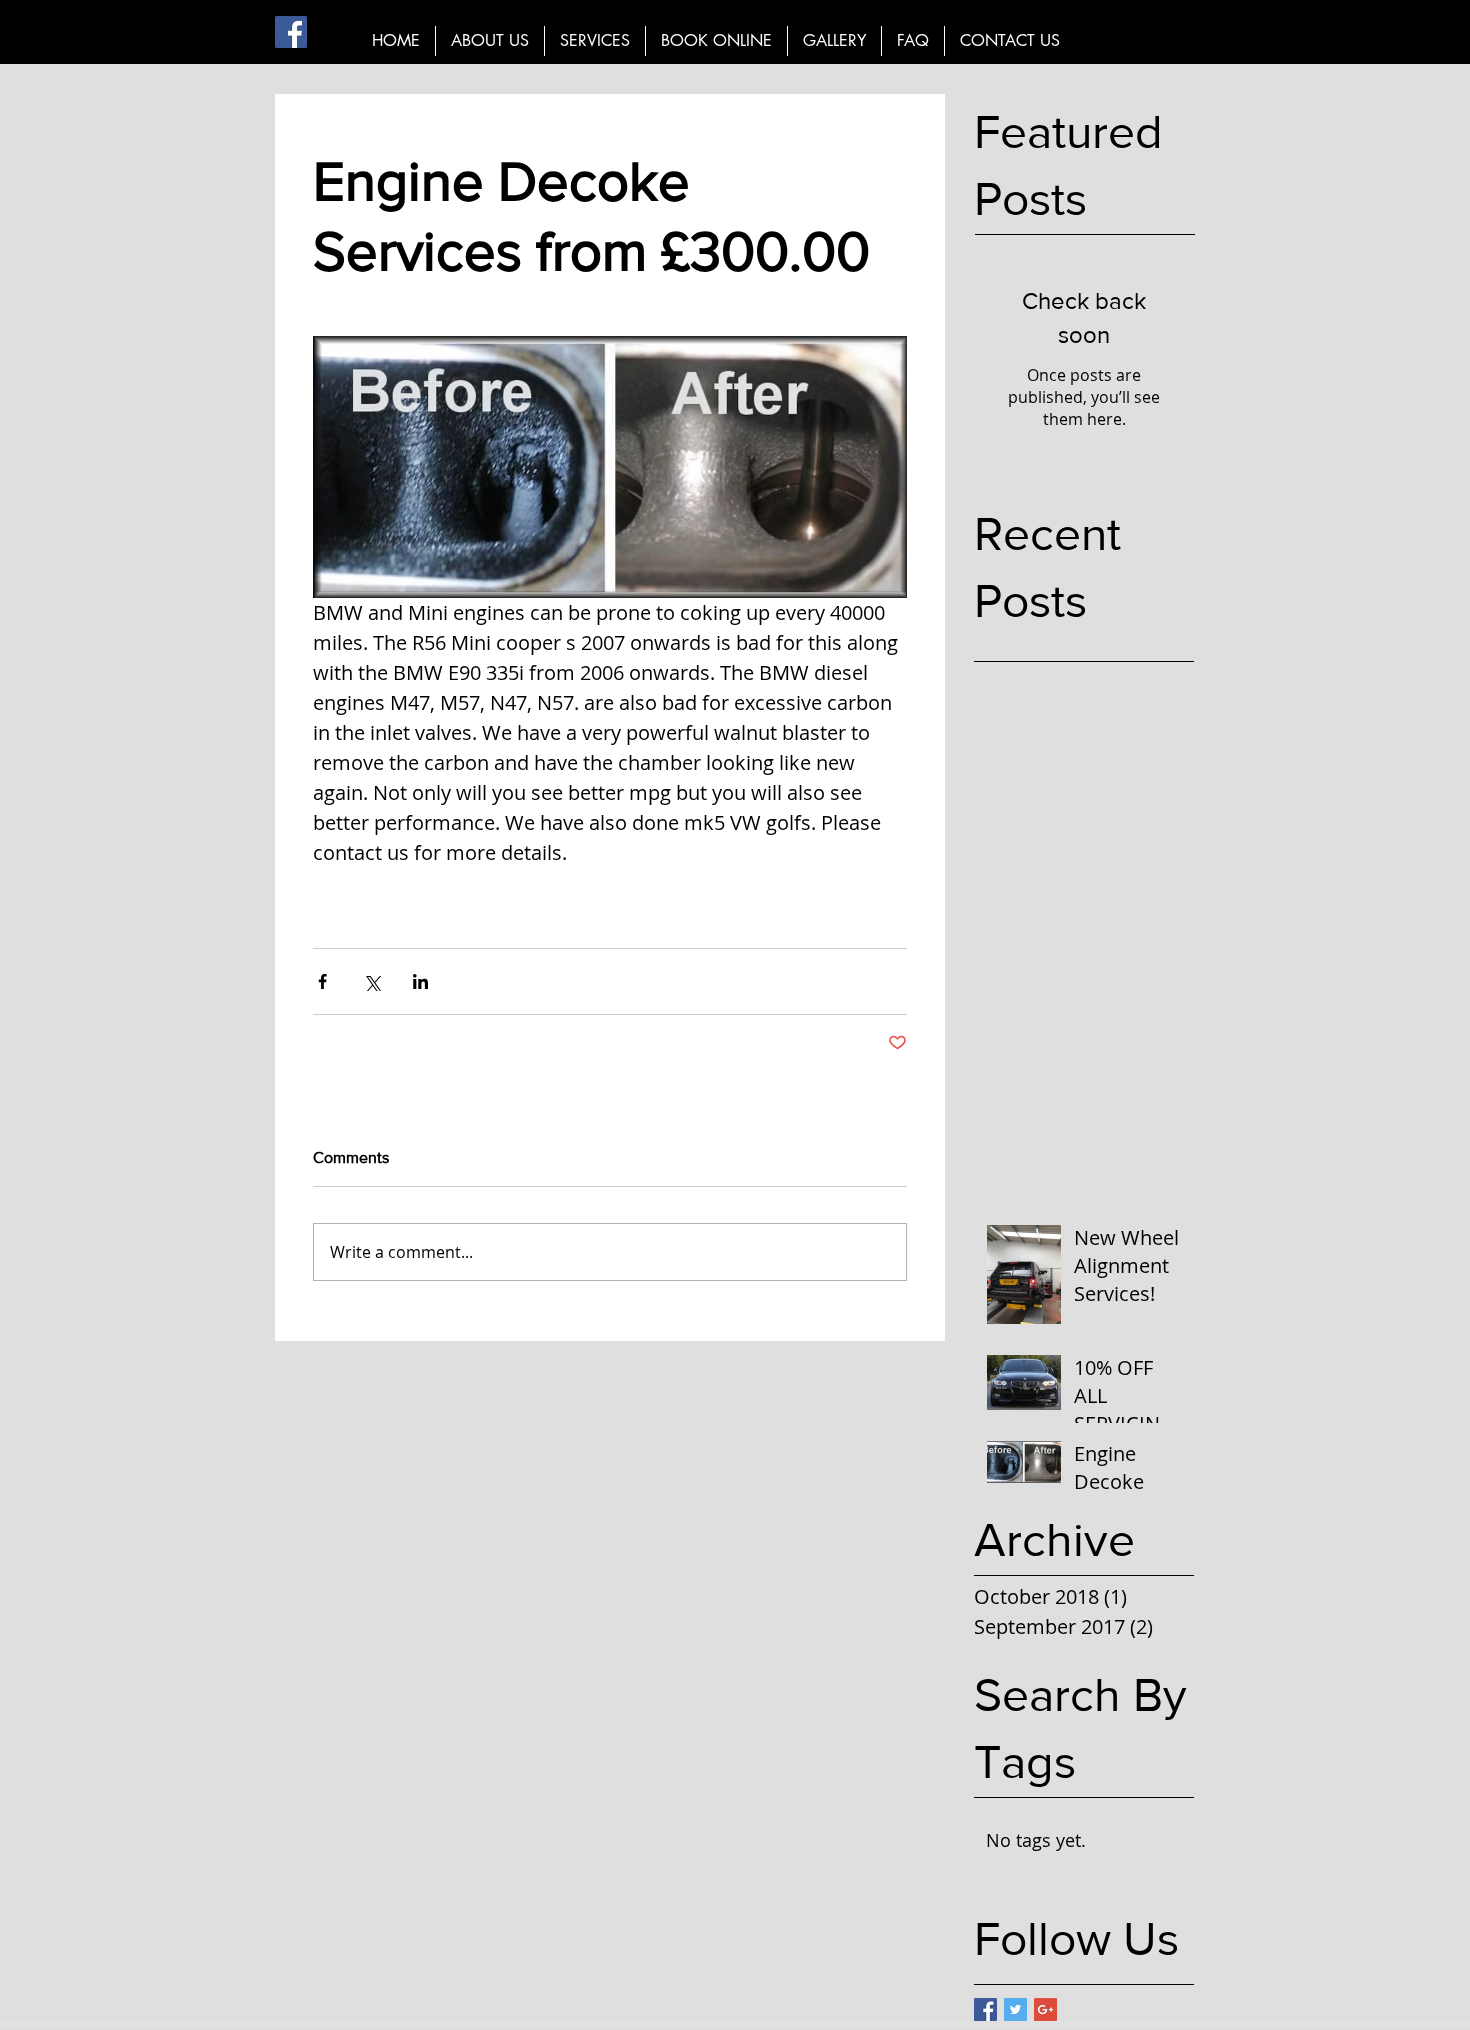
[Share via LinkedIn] (420, 981)
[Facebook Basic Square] (985, 2009)
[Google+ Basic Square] (1045, 2009)
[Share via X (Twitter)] (371, 981)
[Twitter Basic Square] (1015, 2009)
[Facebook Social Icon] (291, 32)
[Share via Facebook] (322, 981)
